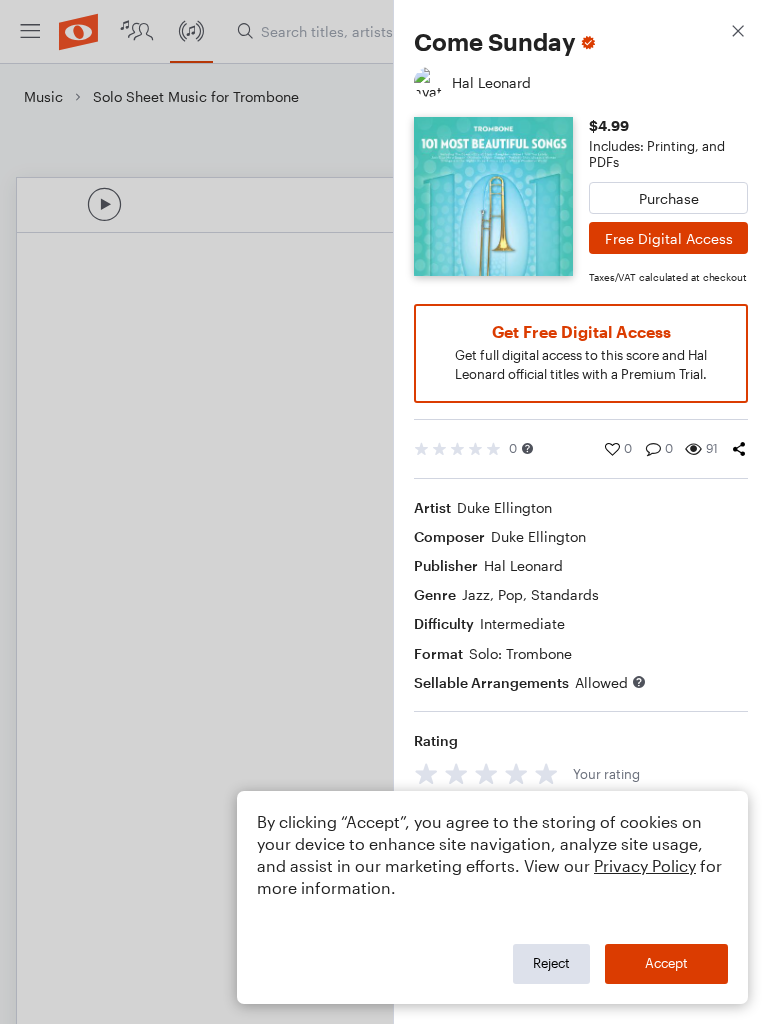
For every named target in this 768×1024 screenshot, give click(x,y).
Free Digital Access (669, 238)
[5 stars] (546, 773)
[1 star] (426, 773)
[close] (738, 33)
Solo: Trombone (520, 653)
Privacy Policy (645, 865)
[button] (527, 448)
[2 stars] (456, 773)
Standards (565, 594)
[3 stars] (486, 773)
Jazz (476, 594)
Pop (510, 594)
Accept (666, 963)
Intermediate (522, 623)
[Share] (739, 449)
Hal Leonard (523, 565)
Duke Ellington (504, 507)
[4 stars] (516, 773)
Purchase (669, 198)
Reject (551, 963)
